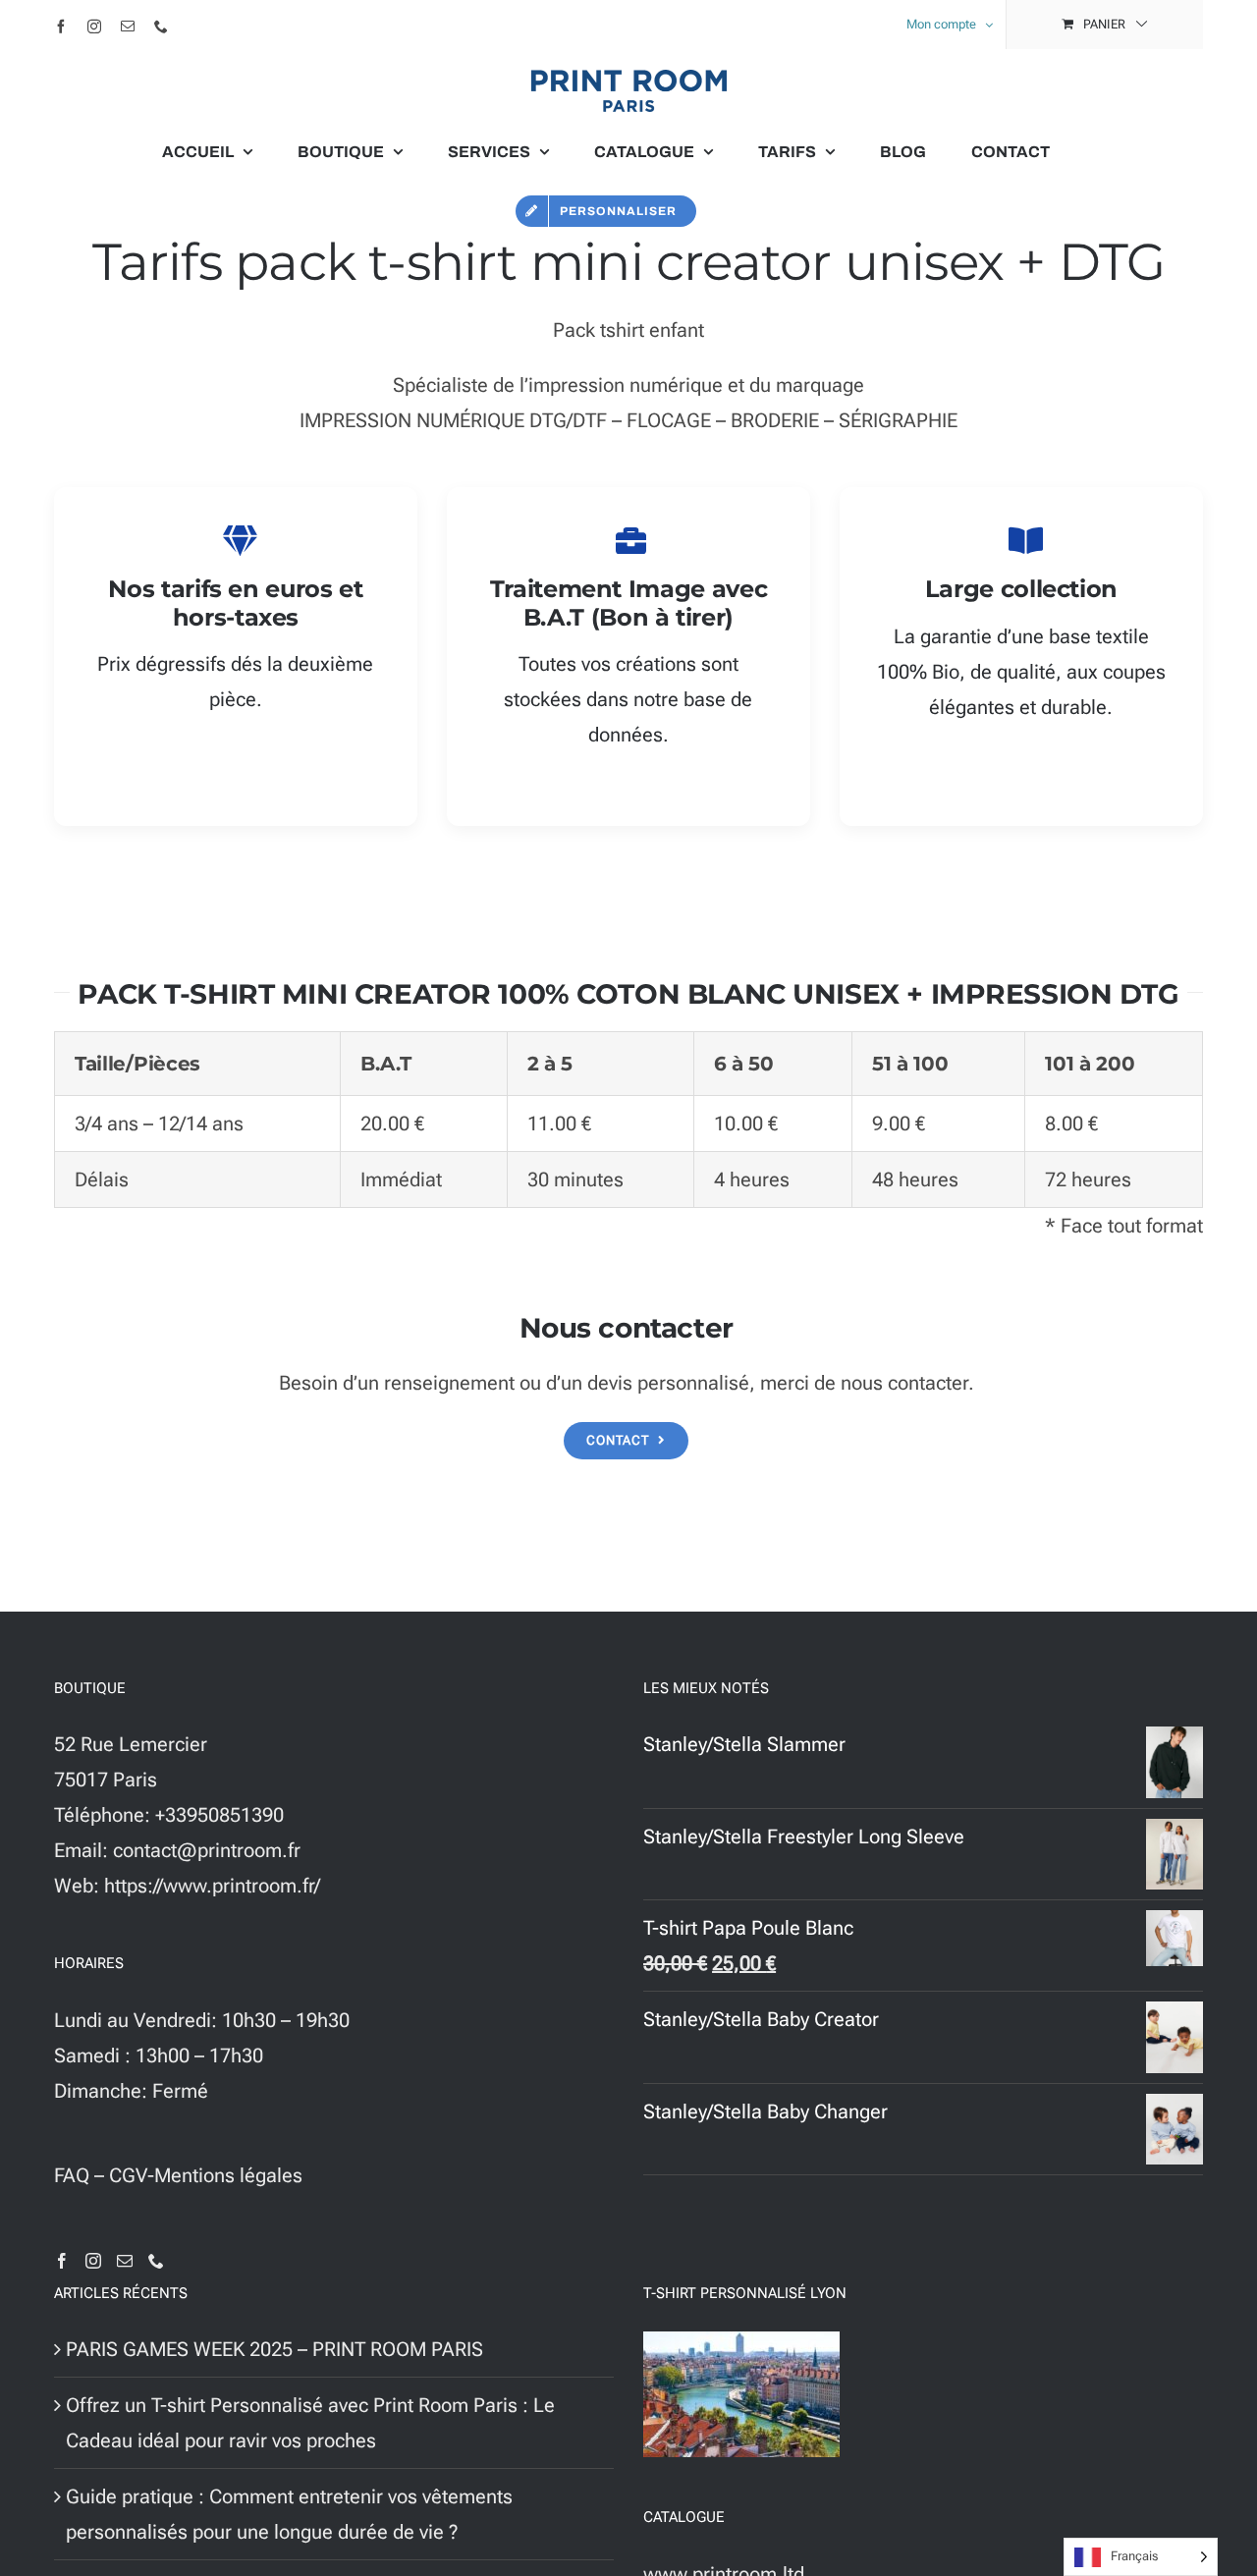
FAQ (72, 2175)
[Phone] (156, 2261)
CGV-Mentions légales (206, 2175)
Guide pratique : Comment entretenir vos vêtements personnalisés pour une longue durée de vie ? (289, 2514)
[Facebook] (62, 2261)
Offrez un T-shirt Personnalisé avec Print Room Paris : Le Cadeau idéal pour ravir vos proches (310, 2423)
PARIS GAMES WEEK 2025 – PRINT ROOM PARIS (274, 2349)
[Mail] (125, 2261)
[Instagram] (93, 2261)
